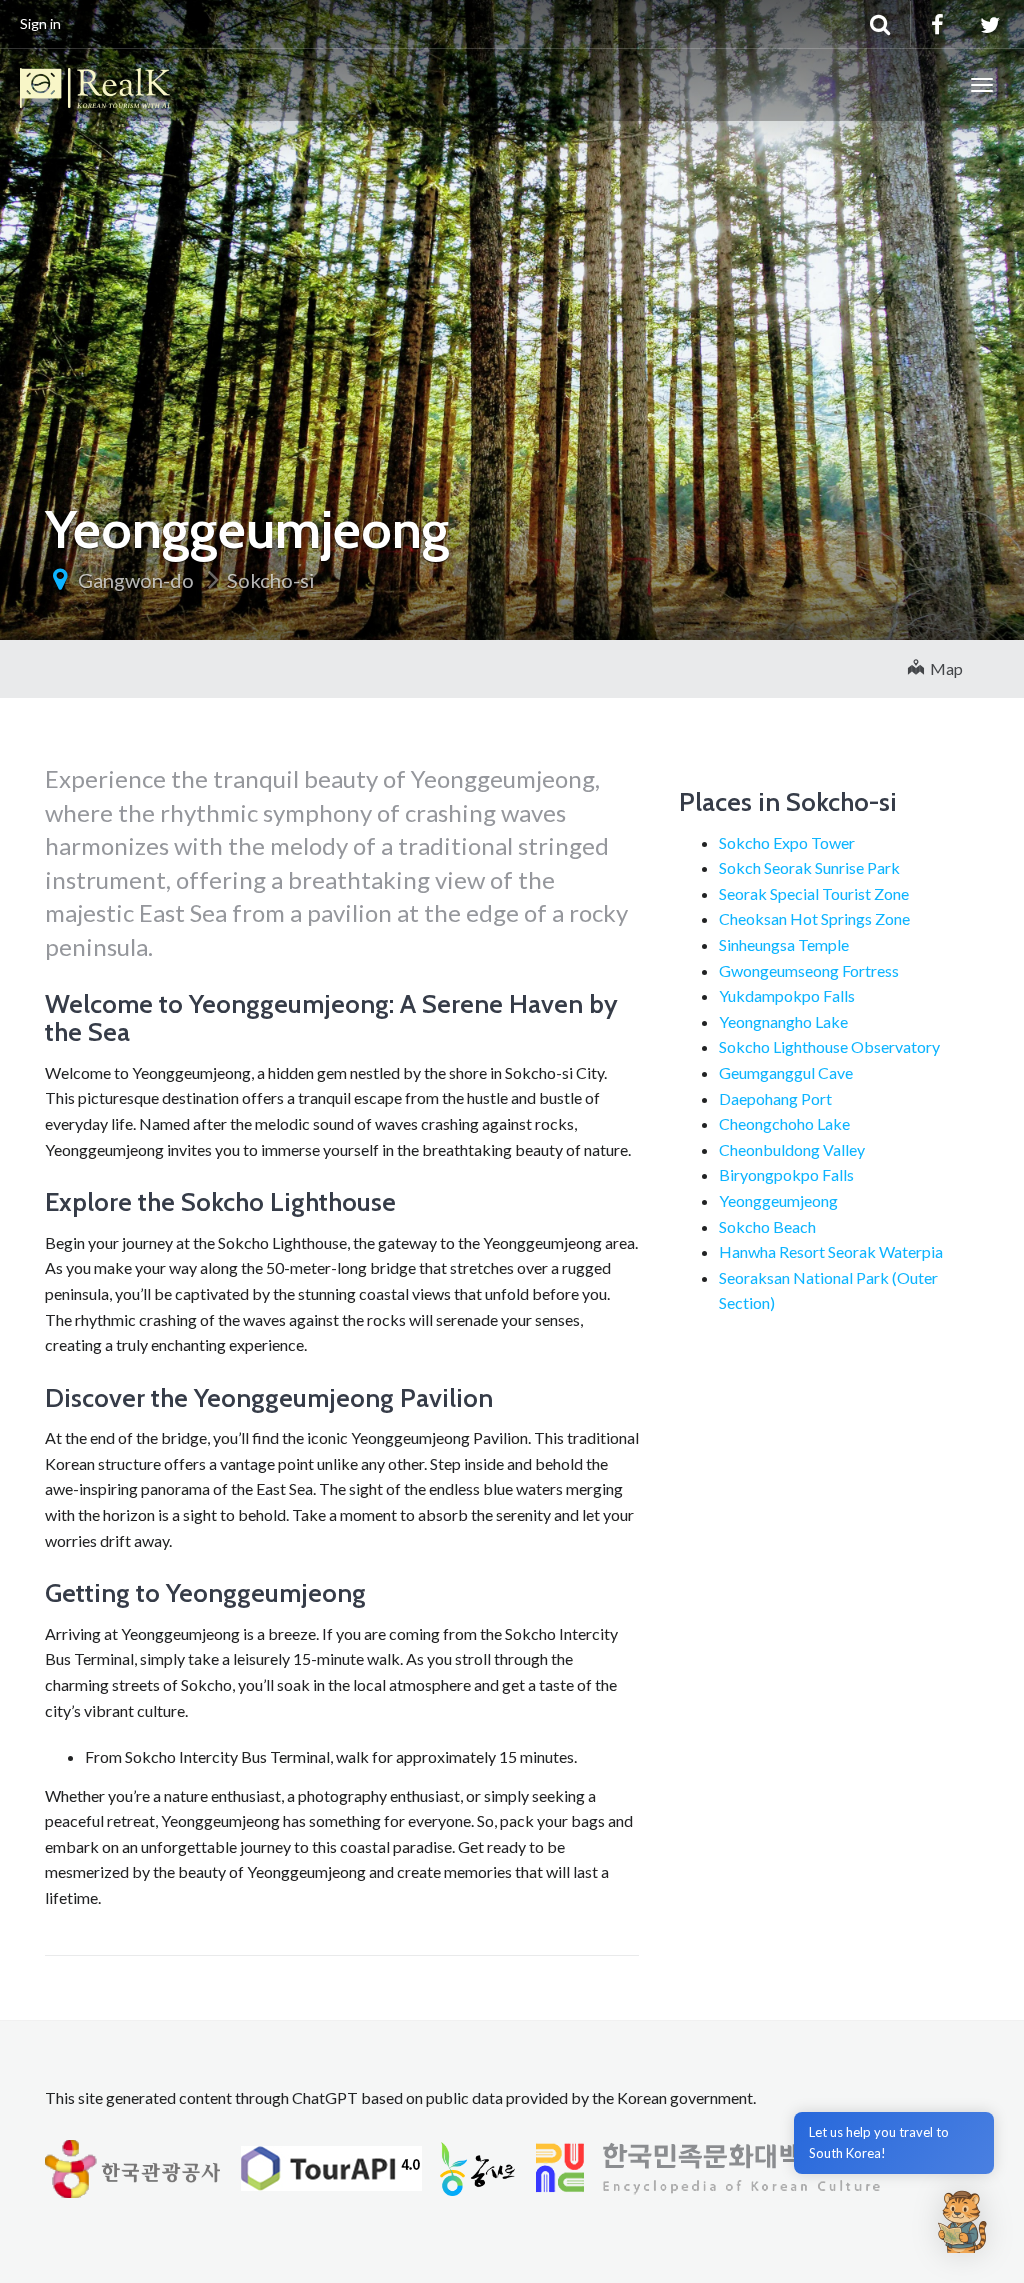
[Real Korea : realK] (95, 85)
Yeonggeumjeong (778, 1200)
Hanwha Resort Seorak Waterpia (831, 1251)
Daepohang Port (775, 1098)
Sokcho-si (271, 580)
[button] (962, 2221)
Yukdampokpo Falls (787, 995)
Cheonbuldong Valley (792, 1149)
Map (943, 668)
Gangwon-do (136, 580)
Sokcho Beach (767, 1226)
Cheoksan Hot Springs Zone (814, 918)
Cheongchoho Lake (784, 1123)
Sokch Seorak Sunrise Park (809, 867)
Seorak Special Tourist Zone (814, 893)
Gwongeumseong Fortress (809, 970)
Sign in (40, 23)
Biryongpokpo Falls (786, 1174)
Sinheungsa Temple (784, 944)
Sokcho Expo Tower (787, 842)
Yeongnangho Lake (783, 1021)
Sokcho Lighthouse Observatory (829, 1046)
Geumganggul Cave (786, 1072)
